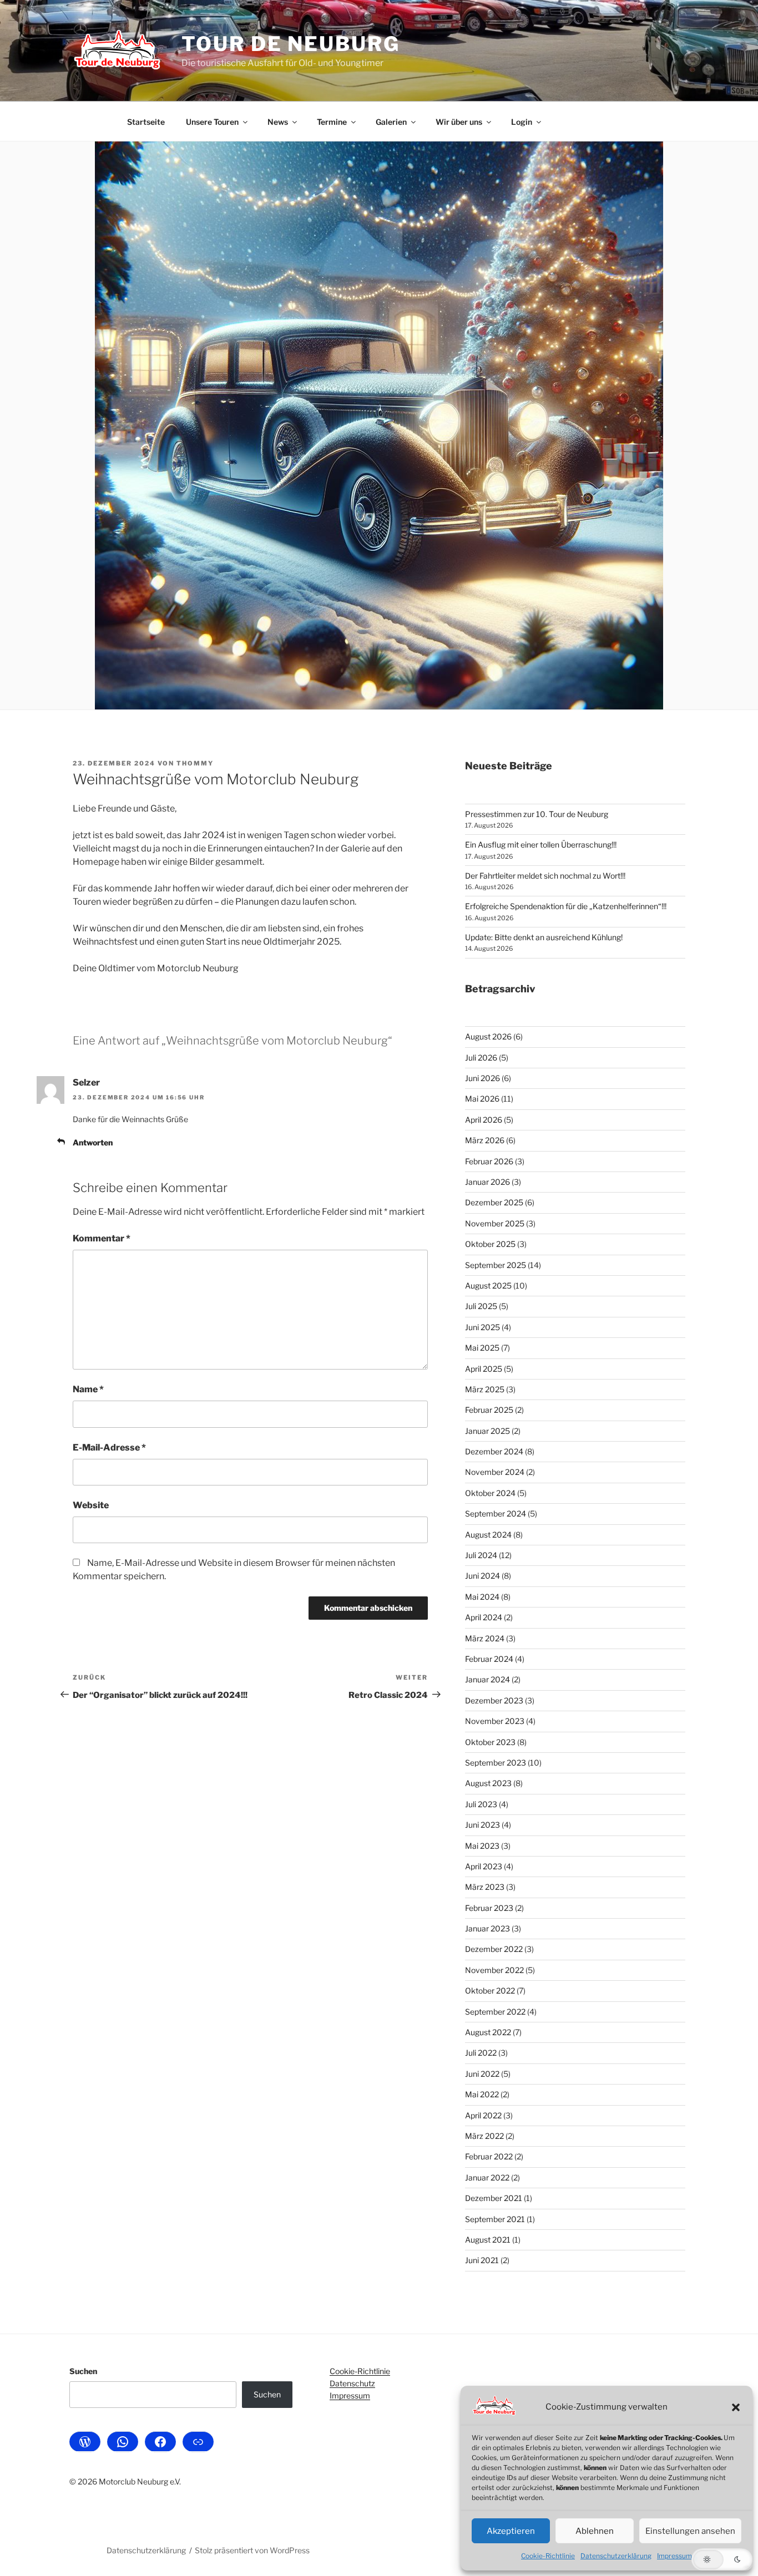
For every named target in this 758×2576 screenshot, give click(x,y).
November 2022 (494, 1970)
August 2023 (488, 1783)
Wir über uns (459, 122)
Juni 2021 (482, 2260)
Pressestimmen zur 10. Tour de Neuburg (537, 814)
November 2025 (495, 1223)
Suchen (83, 2371)
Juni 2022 (482, 2074)
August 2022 (488, 2032)
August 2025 (488, 1286)
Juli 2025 (481, 1306)
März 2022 (484, 2136)
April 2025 (484, 1369)
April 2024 (484, 1617)
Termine (332, 122)
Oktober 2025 (490, 1244)
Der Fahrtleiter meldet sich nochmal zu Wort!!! (545, 876)
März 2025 (485, 1389)
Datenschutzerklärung (616, 2556)
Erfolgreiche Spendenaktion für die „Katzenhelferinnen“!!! (566, 906)
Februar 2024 (489, 1659)
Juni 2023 (482, 1825)
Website (91, 1505)
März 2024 (485, 1638)
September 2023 (496, 1763)
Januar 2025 (487, 1431)
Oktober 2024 (490, 1493)
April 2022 (483, 2115)
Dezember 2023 (494, 1700)
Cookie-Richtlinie (548, 2556)
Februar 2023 (489, 1908)
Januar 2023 (487, 1928)
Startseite (146, 122)
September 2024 (496, 1513)
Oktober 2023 (490, 1742)
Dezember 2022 (494, 1949)
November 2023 (495, 1721)
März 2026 (485, 1140)
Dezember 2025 (494, 1202)
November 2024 (495, 1472)
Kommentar (102, 1238)
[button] (736, 2407)
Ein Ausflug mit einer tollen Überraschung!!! (541, 845)
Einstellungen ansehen (690, 2531)
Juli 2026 (481, 1058)
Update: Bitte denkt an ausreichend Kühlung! (544, 937)
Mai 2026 (482, 1099)
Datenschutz (352, 2383)
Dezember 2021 (494, 2198)
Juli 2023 (481, 1804)
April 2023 (484, 1866)
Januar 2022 (487, 2177)
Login (522, 122)
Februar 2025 (489, 1410)
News (278, 122)
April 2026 (484, 1120)
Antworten (93, 1142)
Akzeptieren (511, 2531)
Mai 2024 (482, 1597)
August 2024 (488, 1535)
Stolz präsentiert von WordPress (252, 2550)
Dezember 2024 (494, 1451)
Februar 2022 (489, 2156)
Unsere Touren (212, 122)
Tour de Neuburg (290, 44)
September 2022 (495, 2012)
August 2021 (488, 2240)
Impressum (674, 2556)
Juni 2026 (482, 1078)
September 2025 (496, 1265)
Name (88, 1389)
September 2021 (495, 2219)
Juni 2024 (482, 1576)
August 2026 (488, 1036)
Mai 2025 (482, 1348)
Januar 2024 (487, 1679)
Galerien (391, 122)
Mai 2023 (482, 1846)
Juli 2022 (481, 2053)
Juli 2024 (481, 1555)
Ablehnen (595, 2531)
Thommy (195, 763)
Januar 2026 (487, 1182)
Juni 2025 (482, 1327)
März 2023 (485, 1887)
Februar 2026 (489, 1161)
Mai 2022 (482, 2094)
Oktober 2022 (490, 1991)
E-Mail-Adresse (109, 1447)
